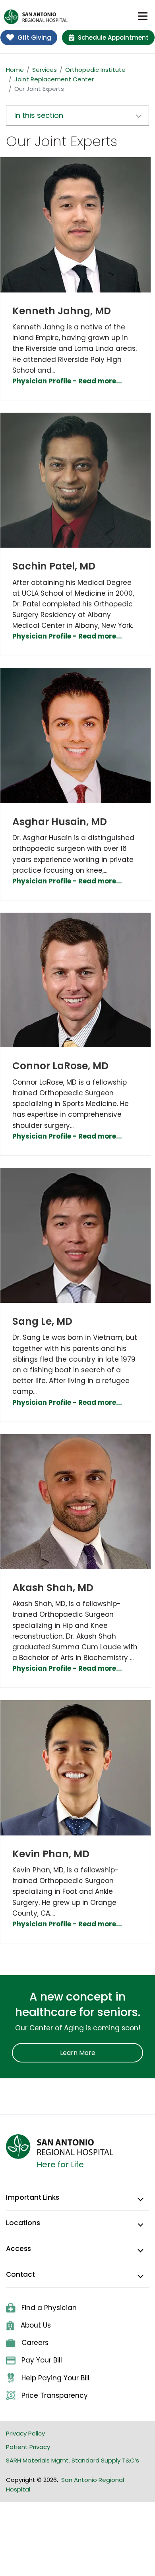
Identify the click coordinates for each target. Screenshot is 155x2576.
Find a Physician (49, 2308)
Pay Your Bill (42, 2360)
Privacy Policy (25, 2433)
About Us (36, 2325)
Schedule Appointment (113, 38)
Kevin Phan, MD (51, 1854)
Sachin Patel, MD (54, 566)
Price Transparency (55, 2395)
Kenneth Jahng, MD (62, 311)
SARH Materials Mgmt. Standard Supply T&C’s (73, 2460)
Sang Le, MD (42, 1321)
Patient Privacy (28, 2447)
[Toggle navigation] (143, 16)
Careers (35, 2343)
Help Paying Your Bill (55, 2378)
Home (15, 70)
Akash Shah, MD (53, 1588)
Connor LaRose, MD (60, 1066)
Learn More (78, 2053)
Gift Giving (34, 38)
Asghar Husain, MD (60, 822)
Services (45, 70)
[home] (36, 17)
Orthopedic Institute (95, 70)
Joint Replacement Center (54, 79)
